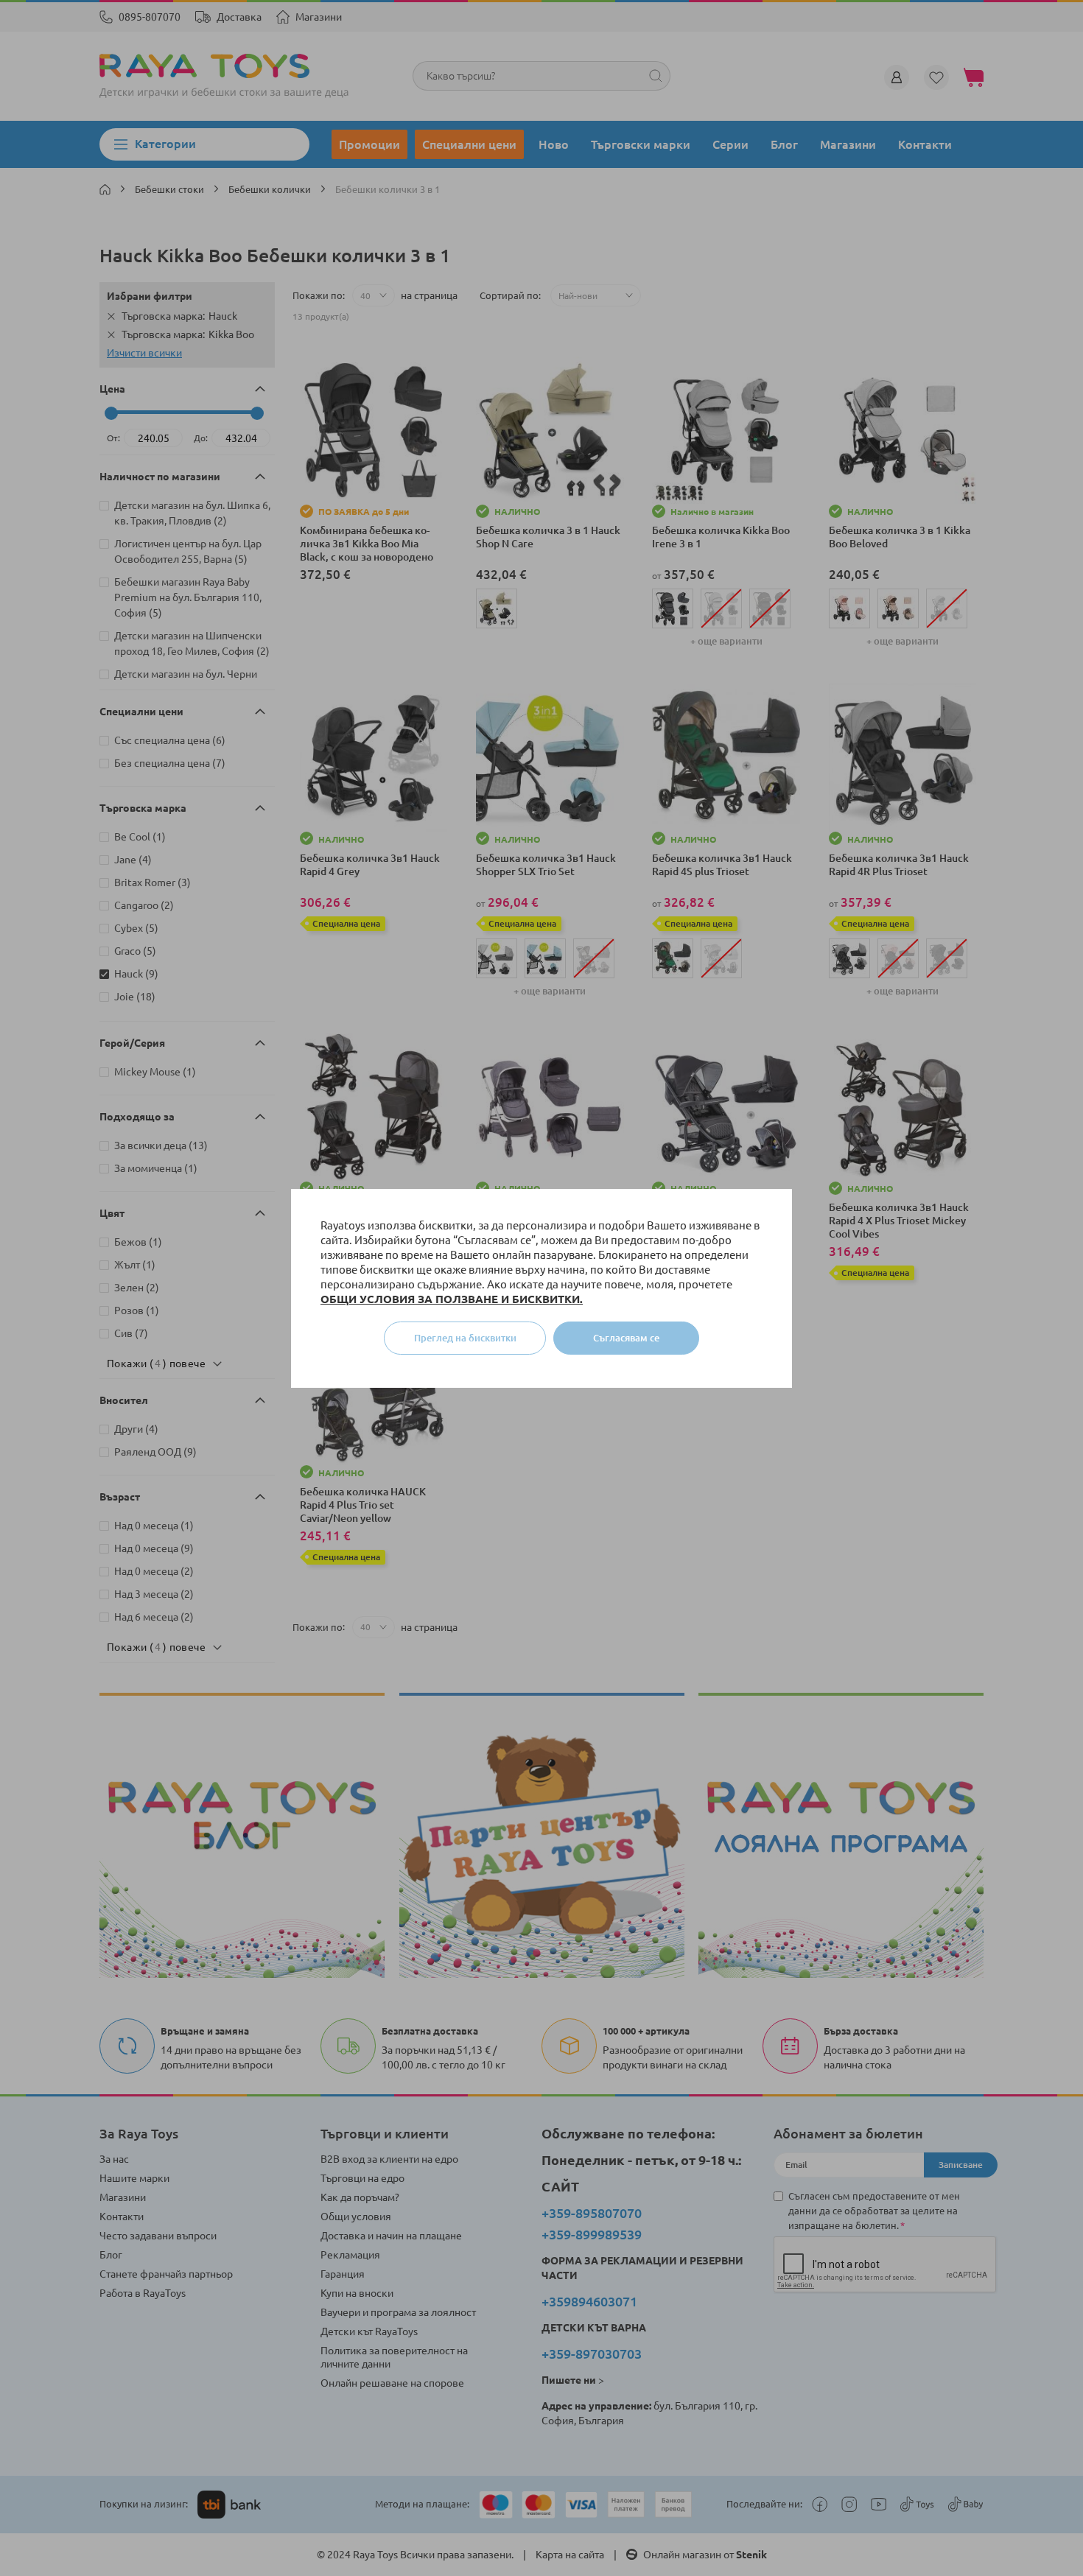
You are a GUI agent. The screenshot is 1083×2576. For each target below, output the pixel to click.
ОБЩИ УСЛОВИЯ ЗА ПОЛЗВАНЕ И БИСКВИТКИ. (452, 1299)
